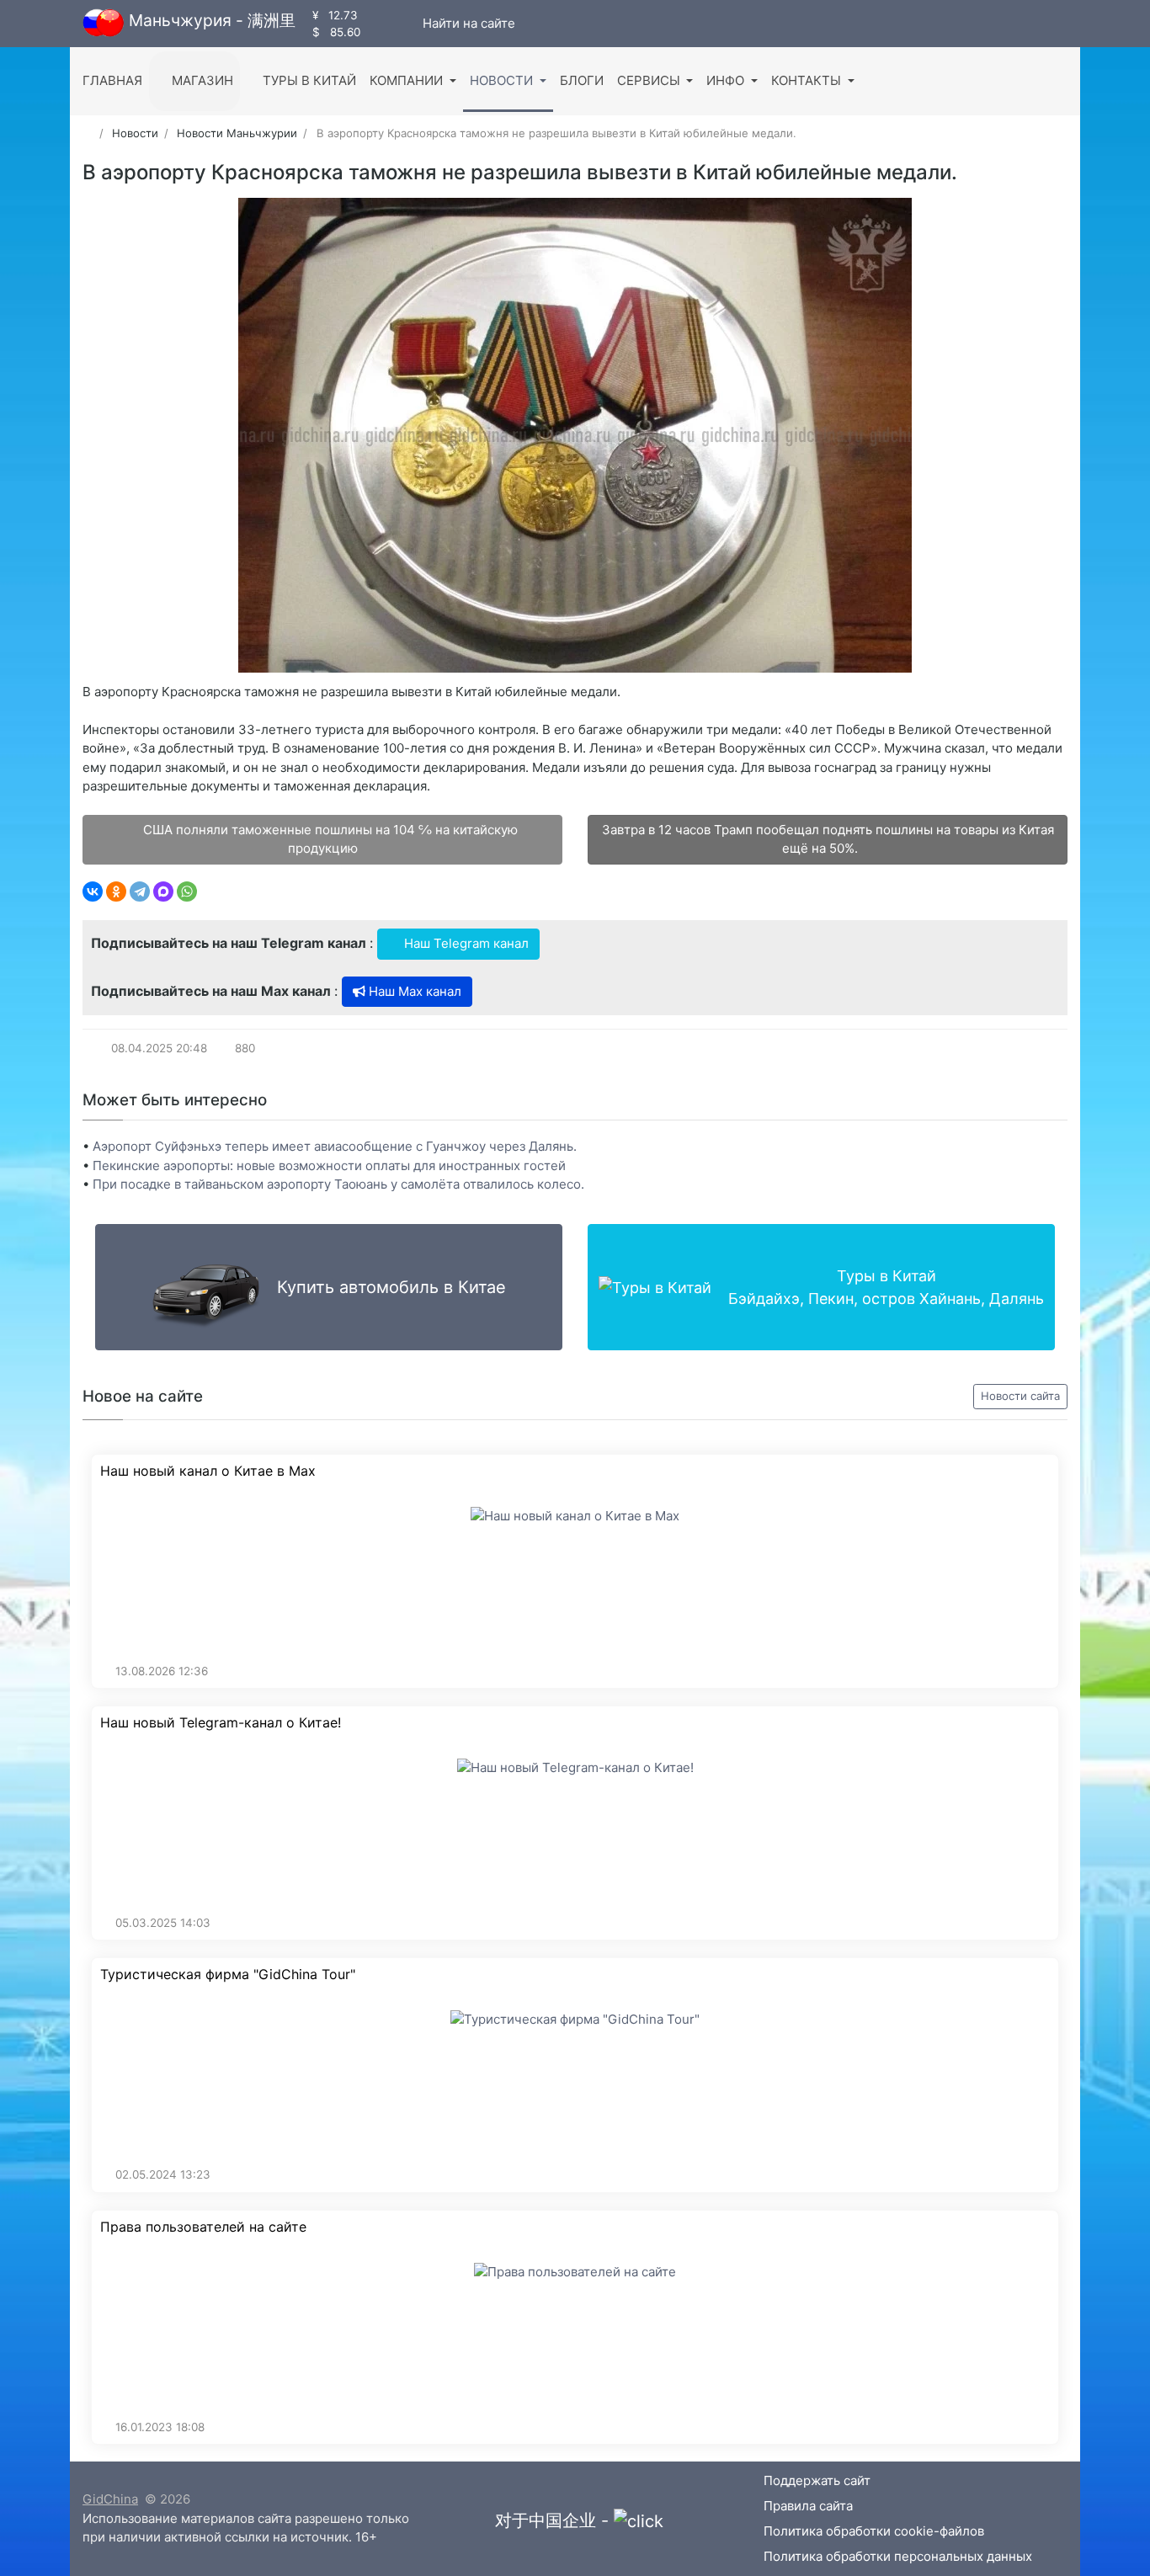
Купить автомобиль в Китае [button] (391, 1287)
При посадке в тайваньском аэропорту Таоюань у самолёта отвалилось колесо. (338, 1184)
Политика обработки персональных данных (898, 2556)
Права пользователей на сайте (203, 2227)
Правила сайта (808, 2506)
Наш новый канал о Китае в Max (208, 1471)
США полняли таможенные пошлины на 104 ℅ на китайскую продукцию (329, 839)
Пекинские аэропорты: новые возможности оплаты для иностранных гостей (329, 1166)
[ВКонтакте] (93, 891)
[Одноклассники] (116, 891)
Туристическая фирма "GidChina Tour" (228, 1975)
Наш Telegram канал (465, 943)
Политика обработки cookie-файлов (874, 2531)
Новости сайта (1020, 1396)
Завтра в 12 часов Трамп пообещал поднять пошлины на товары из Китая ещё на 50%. (828, 839)
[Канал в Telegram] (392, 23)
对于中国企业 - (554, 2520)
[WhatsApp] (187, 891)
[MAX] (163, 891)
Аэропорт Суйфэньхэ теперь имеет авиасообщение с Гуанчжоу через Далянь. (335, 1146)
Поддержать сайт (817, 2480)
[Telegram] (140, 891)
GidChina (110, 2499)
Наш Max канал (413, 991)
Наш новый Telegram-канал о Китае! (221, 1723)
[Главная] (88, 133)
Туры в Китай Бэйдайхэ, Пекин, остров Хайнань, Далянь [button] (886, 1287)
